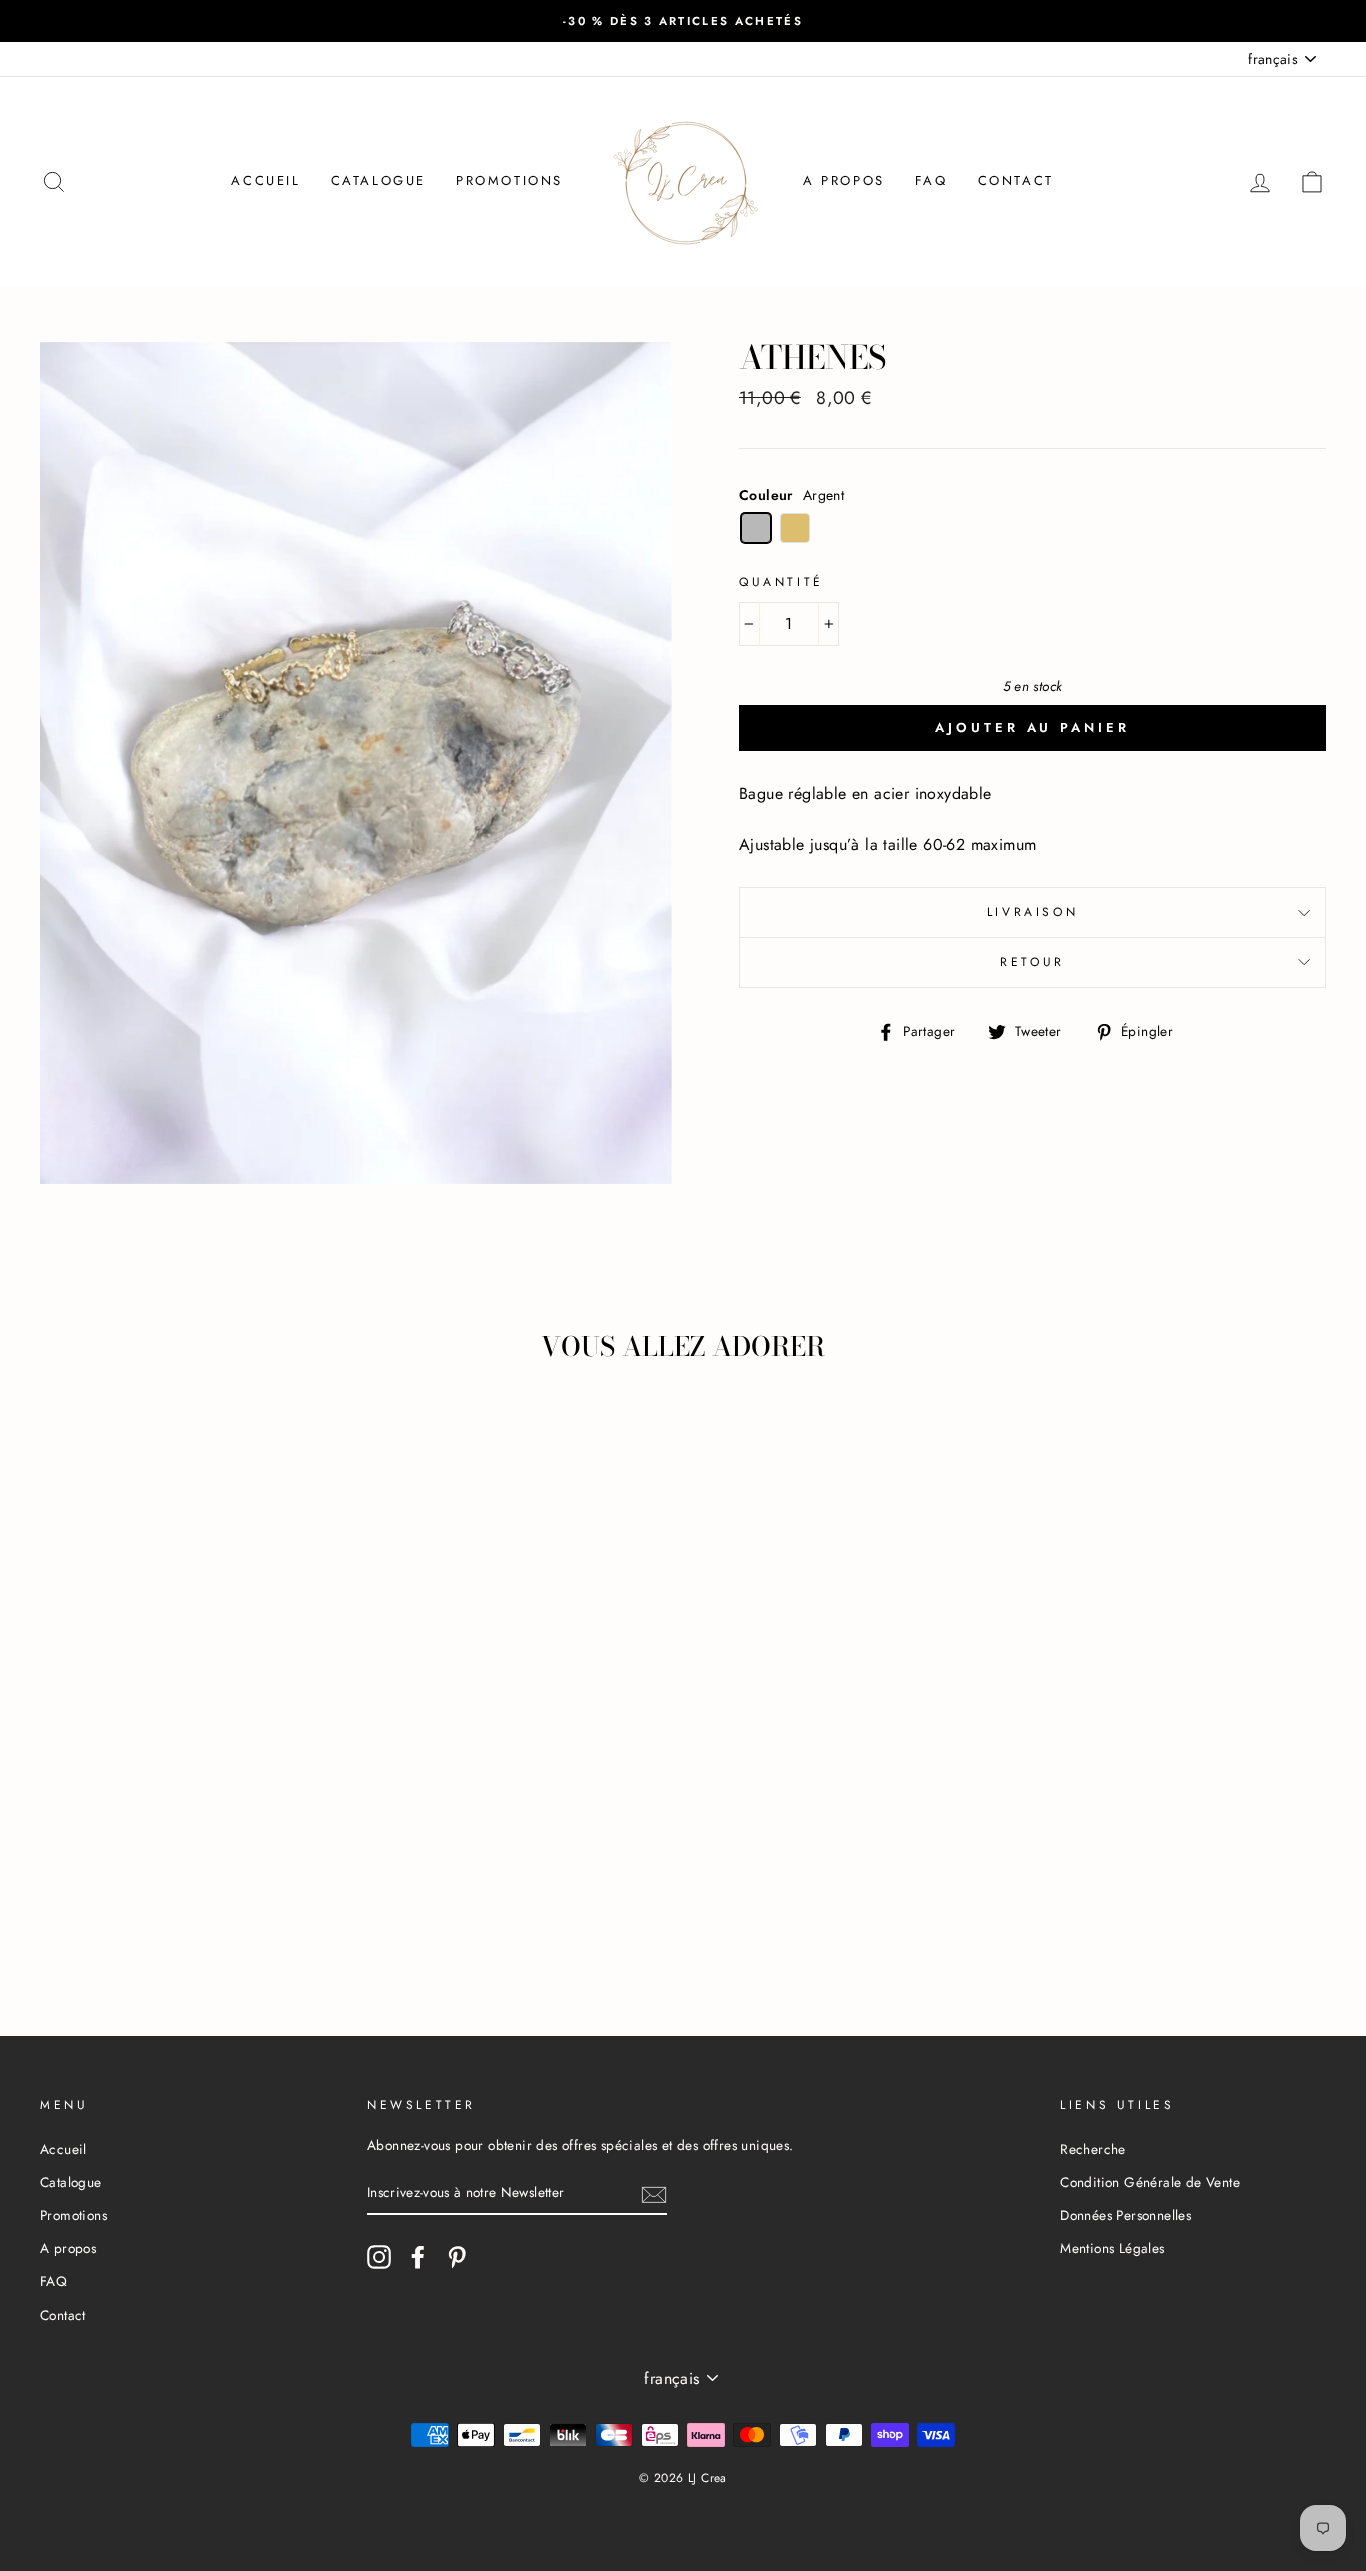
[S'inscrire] (654, 2193)
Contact (1016, 180)
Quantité (781, 582)
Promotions (509, 180)
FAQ (931, 180)
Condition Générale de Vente (1150, 2182)
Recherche (1093, 2149)
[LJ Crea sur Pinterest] (457, 2257)
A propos (844, 180)
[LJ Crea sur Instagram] (379, 2257)
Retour (1032, 962)
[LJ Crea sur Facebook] (418, 2257)
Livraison (1032, 912)
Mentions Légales (1112, 2248)
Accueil (265, 180)
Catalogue (378, 180)
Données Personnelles (1125, 2215)
